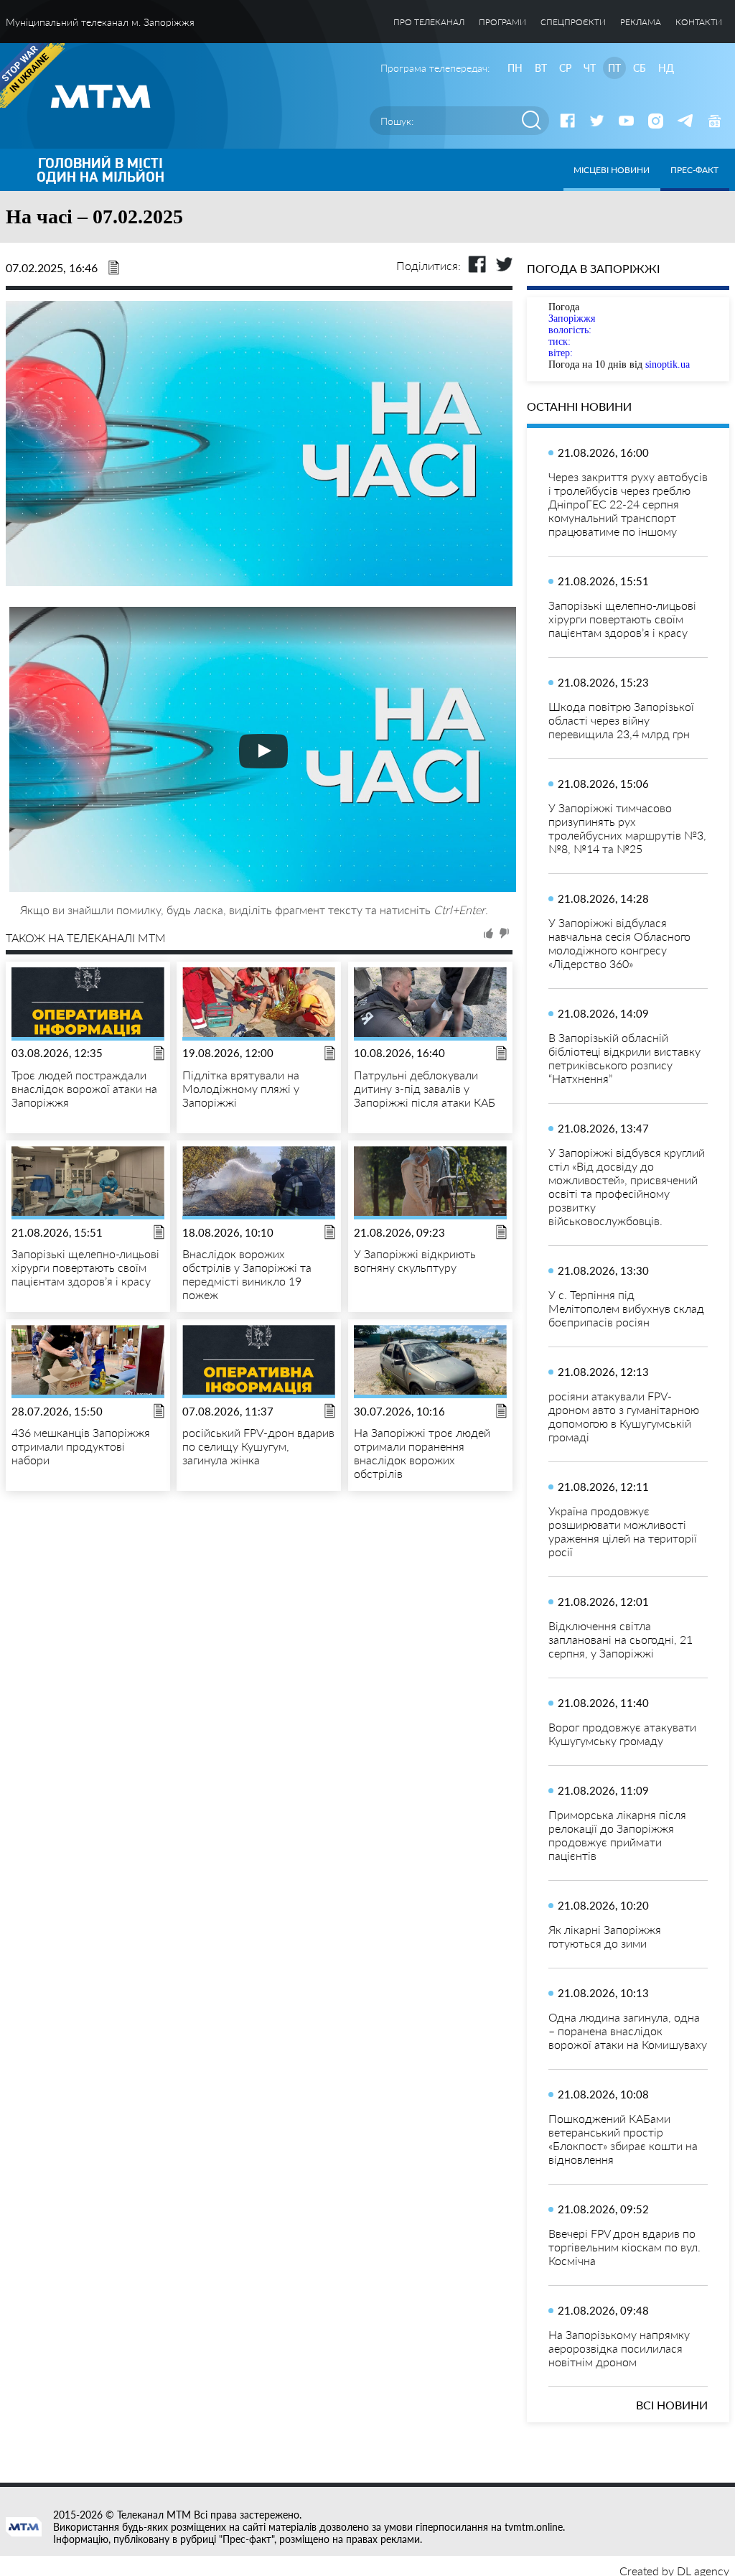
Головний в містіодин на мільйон (100, 170)
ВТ (541, 68)
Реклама (641, 22)
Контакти (699, 22)
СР (565, 68)
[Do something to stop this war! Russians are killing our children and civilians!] (32, 75)
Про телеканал (429, 22)
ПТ (614, 68)
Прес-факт (694, 170)
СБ (640, 68)
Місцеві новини (612, 170)
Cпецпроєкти (573, 22)
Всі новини (672, 2405)
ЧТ (590, 68)
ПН (515, 68)
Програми (502, 22)
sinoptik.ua (668, 364)
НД (666, 68)
